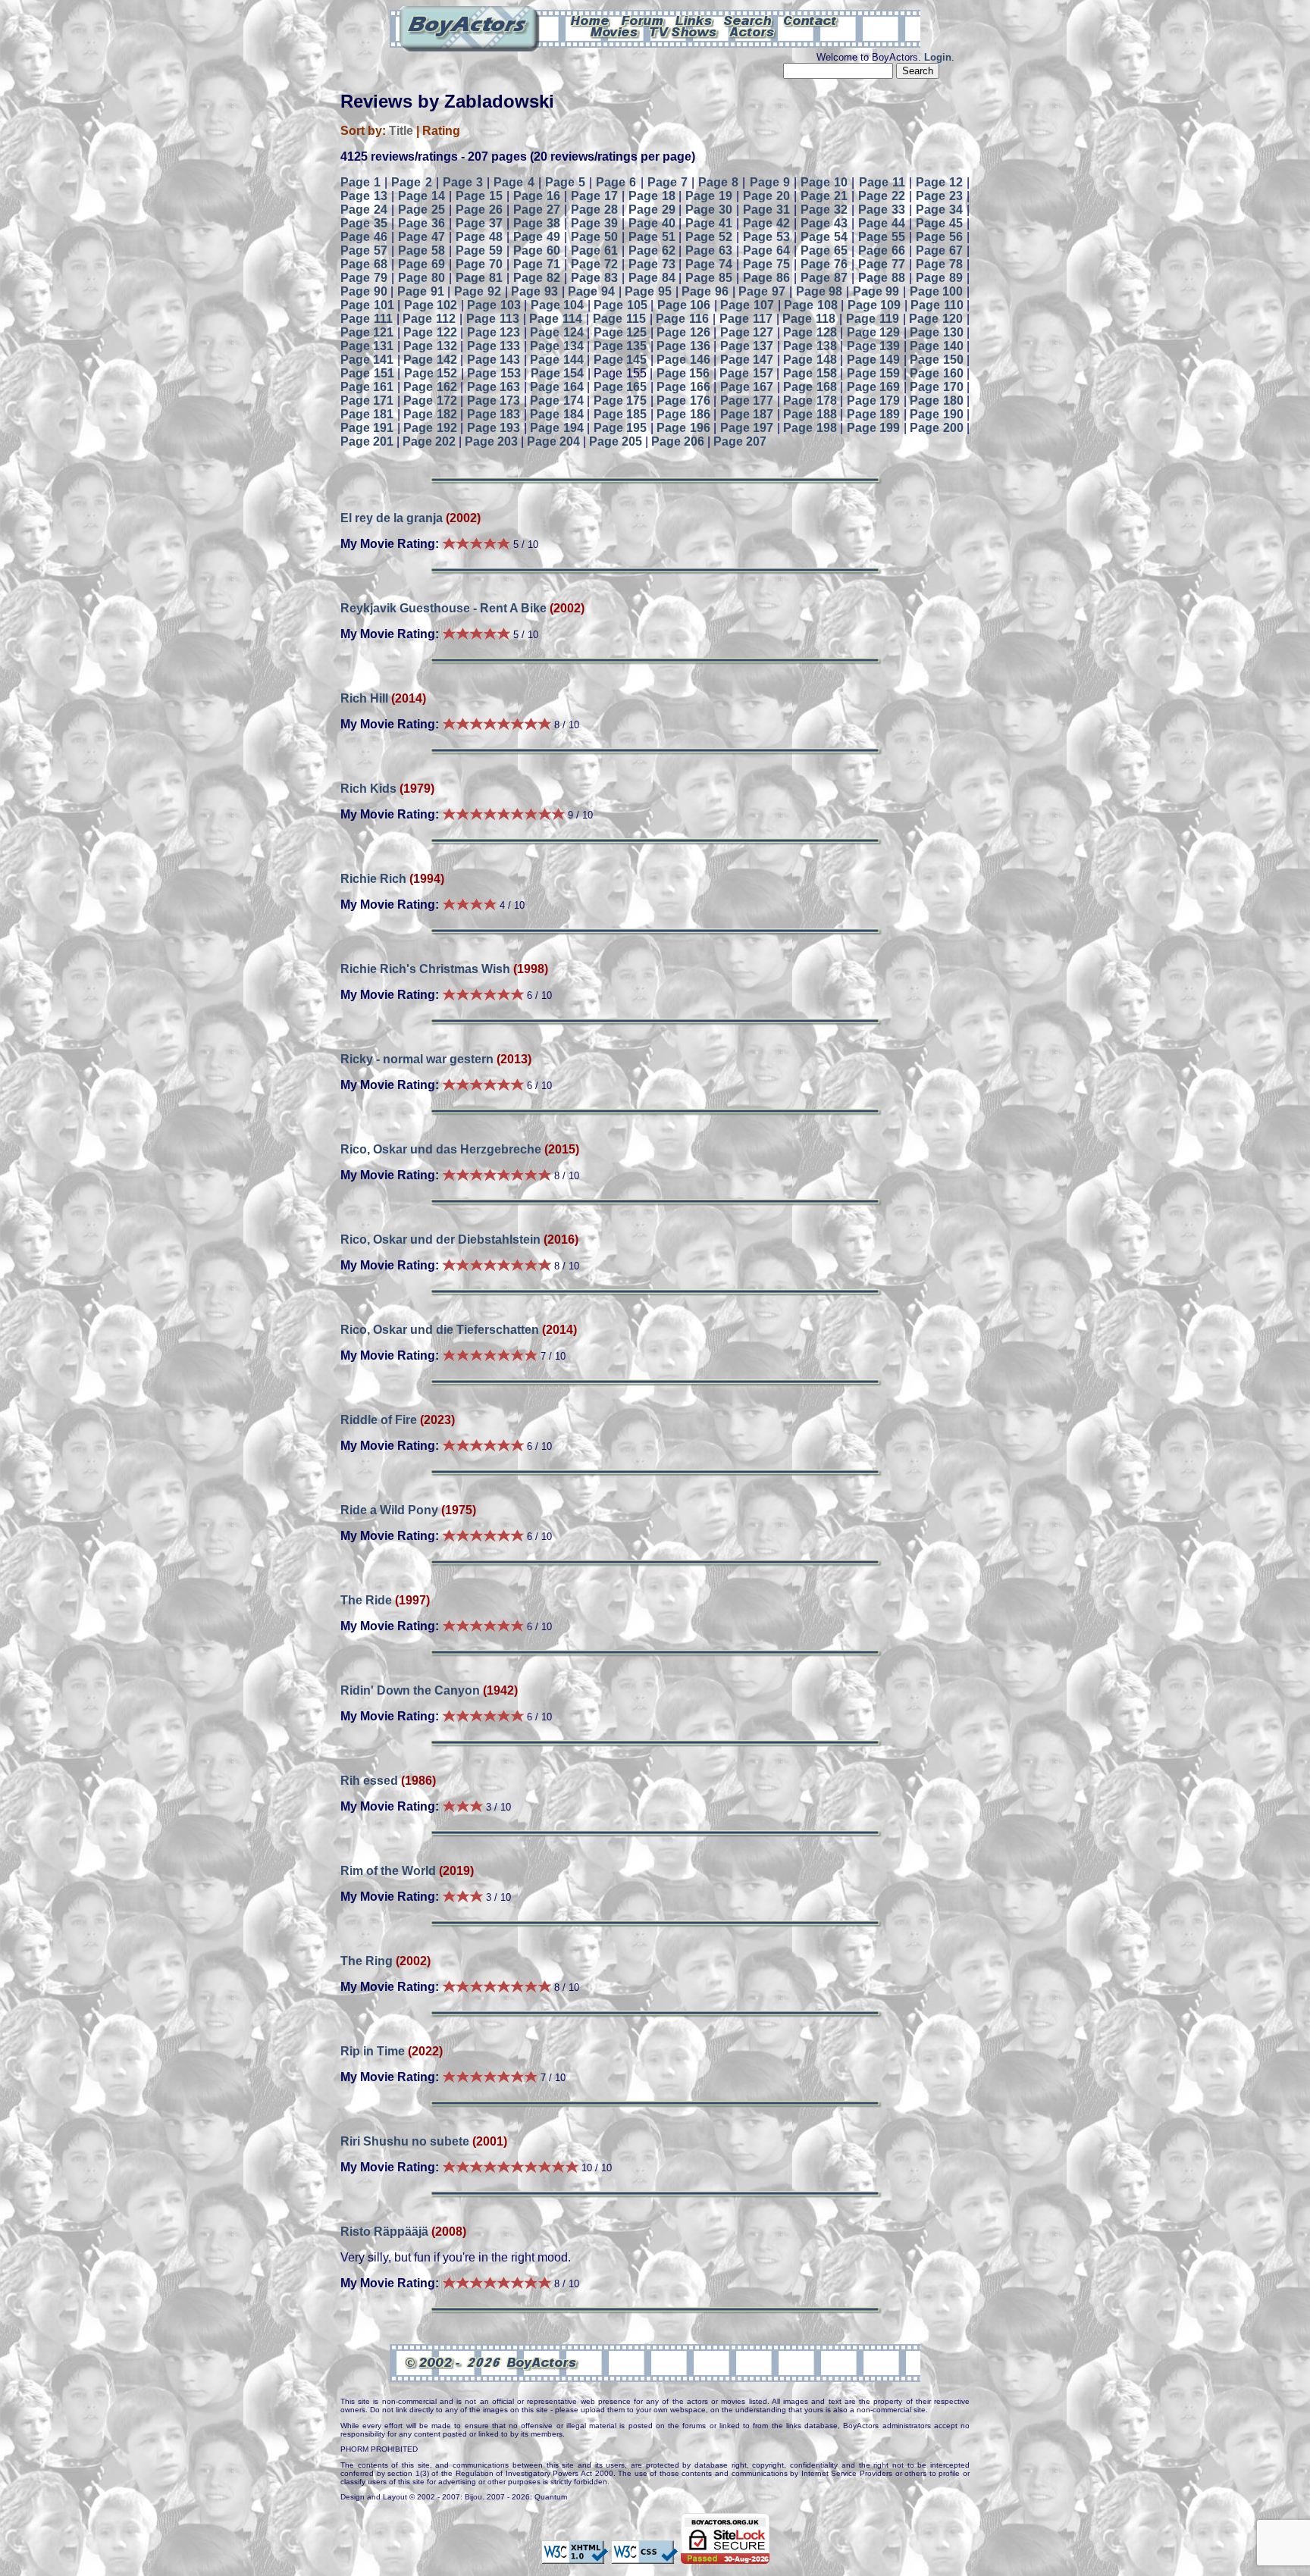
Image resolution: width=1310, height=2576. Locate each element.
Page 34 (939, 210)
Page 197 (747, 428)
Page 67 (939, 250)
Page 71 (537, 264)
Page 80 (422, 278)
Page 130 (936, 332)
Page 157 (746, 373)
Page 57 (364, 250)
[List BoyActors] (752, 31)
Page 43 (824, 223)
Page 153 (494, 373)
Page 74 (709, 264)
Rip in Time (373, 2051)
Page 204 (553, 441)
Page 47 (422, 237)
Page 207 (740, 441)
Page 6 (616, 182)
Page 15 (479, 196)
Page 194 (556, 428)
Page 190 (936, 414)
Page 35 (364, 223)
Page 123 (494, 332)
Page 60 (537, 250)
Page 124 (556, 332)
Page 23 (939, 196)
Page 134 (556, 346)
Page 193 (494, 428)
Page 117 (746, 319)
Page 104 (558, 305)
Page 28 (594, 210)
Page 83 (594, 278)
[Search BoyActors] (749, 20)
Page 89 (939, 278)
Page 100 (937, 291)
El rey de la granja (392, 518)
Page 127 (747, 332)
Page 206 (678, 441)
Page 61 (594, 250)
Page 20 (766, 196)
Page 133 (494, 346)
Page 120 (936, 319)
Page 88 (882, 278)
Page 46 (364, 237)
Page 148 (810, 360)
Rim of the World (388, 1871)
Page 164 (556, 387)
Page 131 (367, 346)
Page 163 (494, 387)
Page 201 (367, 441)
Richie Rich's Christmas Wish (425, 969)
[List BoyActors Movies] (615, 31)
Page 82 (537, 278)
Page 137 (747, 346)
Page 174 (556, 401)
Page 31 (766, 210)
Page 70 (479, 264)
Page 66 (882, 250)
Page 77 (882, 264)
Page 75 (766, 264)
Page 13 (364, 196)
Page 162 (430, 387)
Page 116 (682, 319)
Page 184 (556, 414)
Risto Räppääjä (384, 2232)
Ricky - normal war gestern (417, 1059)
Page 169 (873, 387)
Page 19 (709, 196)
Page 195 (620, 428)
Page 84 (652, 278)
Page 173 (494, 401)
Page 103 (494, 305)
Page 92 (478, 291)
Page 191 (367, 428)
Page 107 (747, 305)
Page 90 (364, 291)
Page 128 (810, 332)
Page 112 (429, 319)
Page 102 (431, 305)
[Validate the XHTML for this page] (575, 2557)
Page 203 (491, 441)
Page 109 (874, 305)
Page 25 (422, 210)
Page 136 (683, 346)
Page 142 (430, 360)
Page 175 (620, 401)
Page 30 (709, 210)
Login (938, 57)
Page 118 (809, 319)
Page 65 (824, 250)
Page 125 (620, 332)
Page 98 (820, 291)
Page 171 (367, 401)
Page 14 (422, 196)
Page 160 (937, 373)
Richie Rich (373, 879)
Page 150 (936, 360)
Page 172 (430, 401)
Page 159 (874, 373)
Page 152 (431, 373)
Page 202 (429, 441)
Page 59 (479, 250)
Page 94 (591, 291)
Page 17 (594, 196)
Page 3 (463, 182)
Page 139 (873, 346)
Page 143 (494, 360)
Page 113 (493, 319)
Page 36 (422, 223)
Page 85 (709, 278)
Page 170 (936, 387)
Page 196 (683, 428)
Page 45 (939, 223)
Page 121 (367, 332)
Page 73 (652, 264)
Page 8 (718, 182)
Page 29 (652, 210)
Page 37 (479, 223)
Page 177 (747, 401)
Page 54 (824, 237)
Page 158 (810, 373)
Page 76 (824, 264)
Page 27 (537, 210)
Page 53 (766, 237)
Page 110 (937, 305)
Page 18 (652, 196)
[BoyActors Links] (694, 20)
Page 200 (936, 428)
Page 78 (939, 264)
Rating (441, 131)
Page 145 (620, 360)
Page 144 (556, 360)
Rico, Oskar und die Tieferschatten (440, 1330)
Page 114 (556, 319)
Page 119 (873, 319)
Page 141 (367, 360)
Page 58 (422, 250)
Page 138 (810, 346)
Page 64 (766, 250)
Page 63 (709, 250)
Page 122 (430, 332)
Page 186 (683, 414)
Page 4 (514, 182)
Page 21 (824, 196)
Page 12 (939, 182)
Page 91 (421, 291)
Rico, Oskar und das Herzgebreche (441, 1149)
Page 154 (558, 373)
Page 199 (873, 428)
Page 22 (882, 196)
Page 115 (619, 319)
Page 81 (479, 278)
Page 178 (810, 401)
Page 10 (824, 182)
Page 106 (684, 305)
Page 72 (594, 264)
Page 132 (430, 346)
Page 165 (620, 387)
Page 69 (422, 264)
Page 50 (594, 237)
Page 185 (620, 414)
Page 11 (882, 182)
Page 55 (882, 237)
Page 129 (873, 332)
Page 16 (537, 196)
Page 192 (430, 428)
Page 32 (824, 210)
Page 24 (364, 210)
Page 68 (364, 264)
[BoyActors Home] (590, 20)
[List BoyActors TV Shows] (684, 31)
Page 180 (936, 401)
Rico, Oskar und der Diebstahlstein (440, 1239)
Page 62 (652, 250)
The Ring (367, 1961)
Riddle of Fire (379, 1420)
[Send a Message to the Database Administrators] (811, 20)
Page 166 (683, 387)
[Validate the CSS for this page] (644, 2557)
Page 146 (683, 360)
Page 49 (537, 237)
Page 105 (621, 305)
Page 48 (479, 237)
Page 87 (824, 278)
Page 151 (367, 373)
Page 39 (594, 223)
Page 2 (411, 182)
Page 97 (762, 291)
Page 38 (537, 223)
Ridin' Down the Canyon (412, 1690)
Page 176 (683, 401)
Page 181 (367, 414)
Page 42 (766, 223)
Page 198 (810, 428)
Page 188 (810, 414)
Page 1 (360, 182)
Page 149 (873, 360)
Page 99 (876, 291)
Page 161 (367, 387)
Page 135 (620, 346)
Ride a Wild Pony (389, 1510)
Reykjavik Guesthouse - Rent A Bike (443, 608)
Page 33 (882, 210)
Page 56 (939, 237)
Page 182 (430, 414)
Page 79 (364, 278)
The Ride (366, 1600)
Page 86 (766, 278)
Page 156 (683, 373)
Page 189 (873, 414)
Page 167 (747, 387)
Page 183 (494, 414)
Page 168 (810, 387)
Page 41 (709, 223)
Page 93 (534, 291)
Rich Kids (370, 789)
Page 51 (652, 237)
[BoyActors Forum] (642, 20)
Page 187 (747, 414)
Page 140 (936, 346)
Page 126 (683, 332)
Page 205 (616, 441)
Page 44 (882, 223)
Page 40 (652, 223)
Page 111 (367, 319)
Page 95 (648, 291)
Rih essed (369, 1781)
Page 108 (811, 305)
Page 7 (668, 182)
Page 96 (705, 291)
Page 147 (747, 360)
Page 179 (873, 401)
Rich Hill (364, 698)
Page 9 (770, 182)
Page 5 (565, 182)
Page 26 (479, 210)
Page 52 (709, 237)
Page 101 (367, 305)
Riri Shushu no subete (405, 2141)
